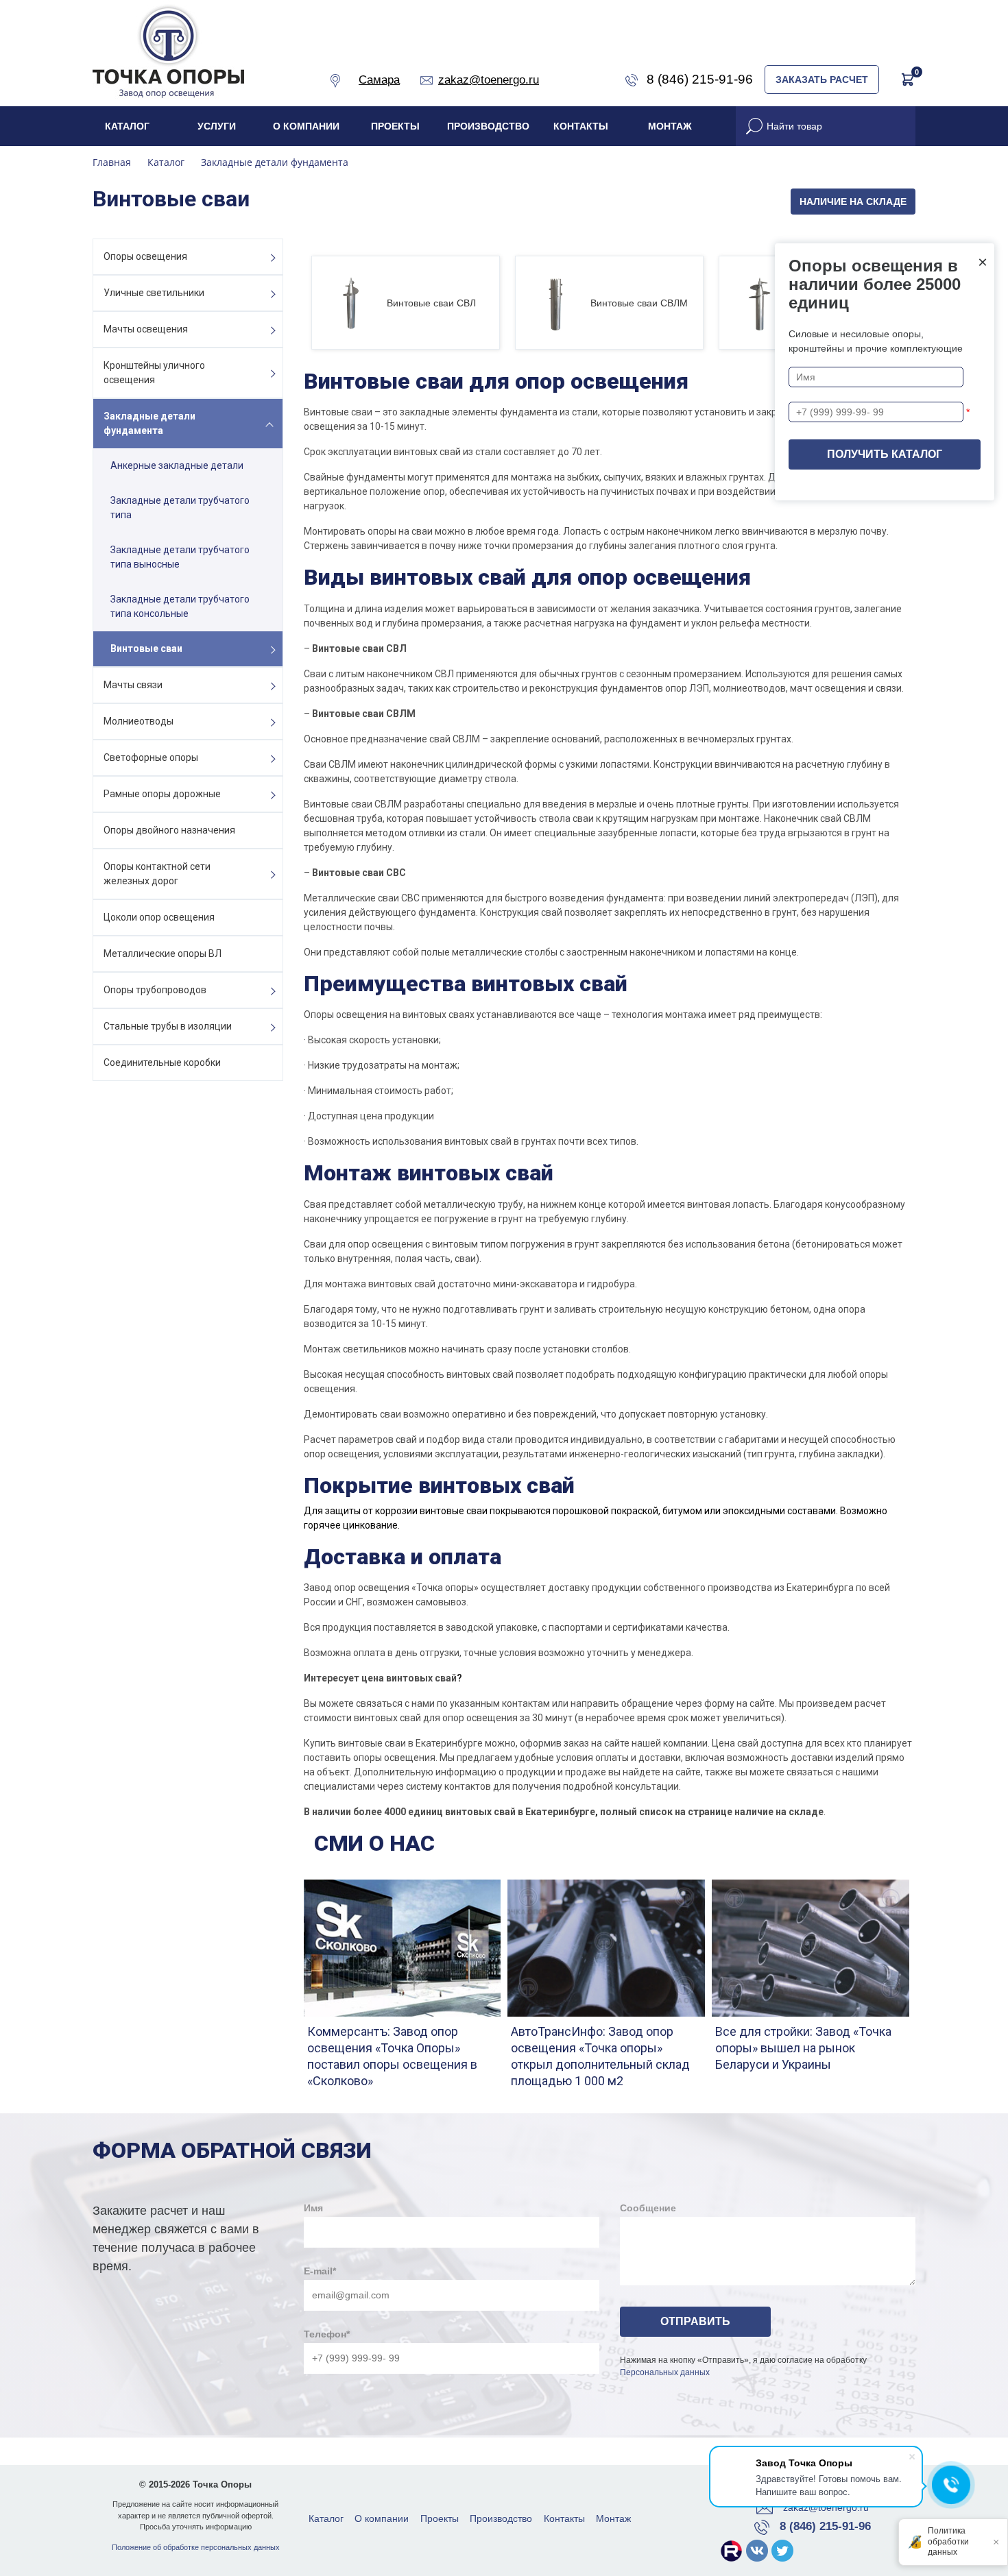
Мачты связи (133, 685)
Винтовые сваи (146, 648)
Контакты (581, 126)
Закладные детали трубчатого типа (180, 508)
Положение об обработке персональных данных (196, 2547)
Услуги (217, 126)
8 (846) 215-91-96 (825, 2526)
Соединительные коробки (162, 1062)
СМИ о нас (374, 1843)
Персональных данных (665, 2372)
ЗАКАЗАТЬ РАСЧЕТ (822, 80)
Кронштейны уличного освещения (154, 373)
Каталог (127, 126)
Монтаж (670, 126)
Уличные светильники (154, 293)
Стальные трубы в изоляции (168, 1026)
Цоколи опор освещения (159, 917)
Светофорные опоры (151, 757)
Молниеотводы (139, 721)
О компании (306, 126)
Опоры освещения (145, 256)
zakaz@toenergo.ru (826, 2507)
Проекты (395, 126)
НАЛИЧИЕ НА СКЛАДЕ (853, 202)
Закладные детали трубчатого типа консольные (180, 606)
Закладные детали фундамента (149, 423)
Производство (488, 126)
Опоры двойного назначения (169, 830)
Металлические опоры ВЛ (163, 953)
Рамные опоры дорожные (162, 794)
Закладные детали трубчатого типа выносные (180, 557)
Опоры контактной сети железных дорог (157, 874)
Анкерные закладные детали (177, 465)
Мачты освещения (146, 329)
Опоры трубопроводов (155, 990)
